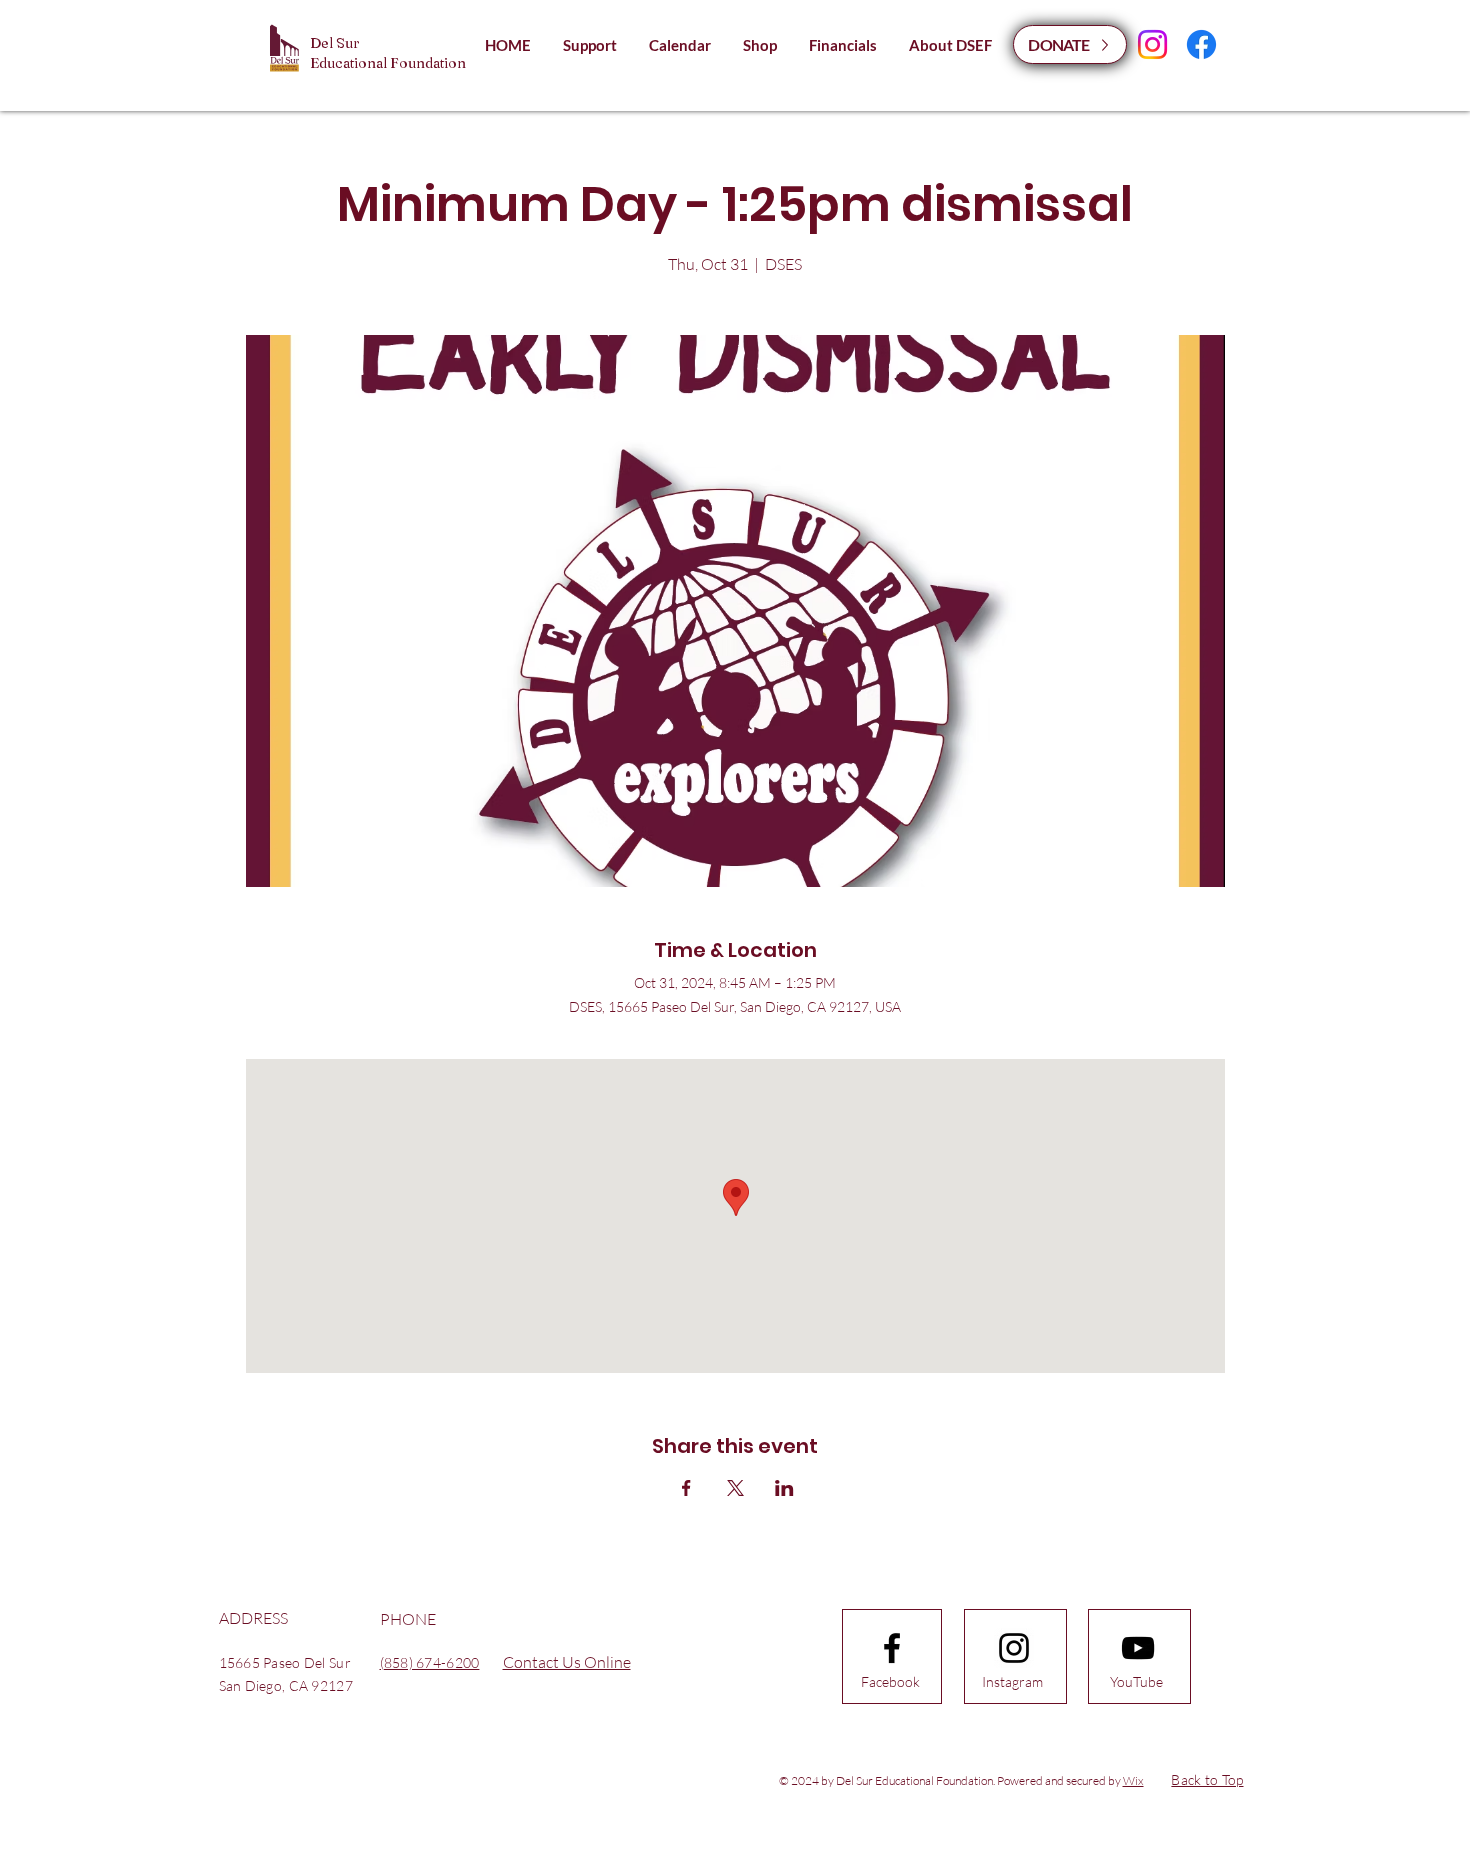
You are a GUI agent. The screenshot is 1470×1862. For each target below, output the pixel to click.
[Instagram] (1152, 44)
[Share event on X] (735, 1488)
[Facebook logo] (892, 1648)
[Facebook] (1201, 44)
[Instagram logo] (1014, 1648)
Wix (1133, 1780)
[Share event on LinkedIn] (784, 1488)
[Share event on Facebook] (686, 1488)
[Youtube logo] (1138, 1648)
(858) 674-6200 (430, 1662)
